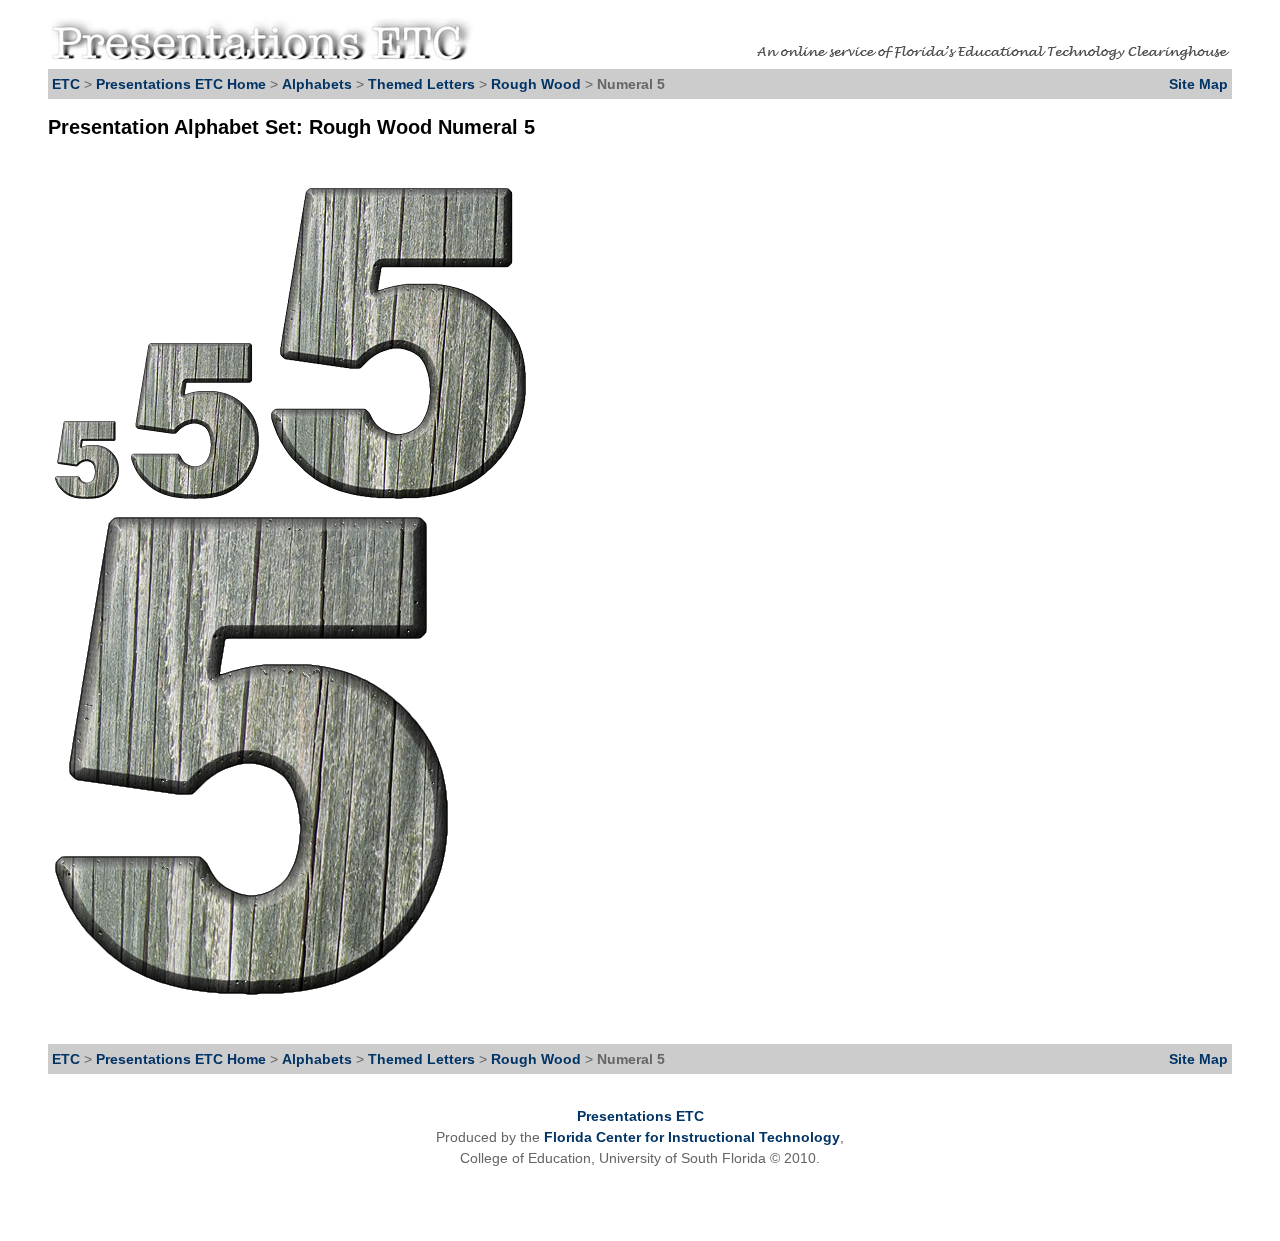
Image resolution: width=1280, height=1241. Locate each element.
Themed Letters (421, 84)
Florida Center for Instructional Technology (692, 1137)
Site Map (1198, 84)
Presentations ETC (640, 1116)
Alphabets (317, 84)
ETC (66, 84)
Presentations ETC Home (181, 84)
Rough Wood (538, 84)
